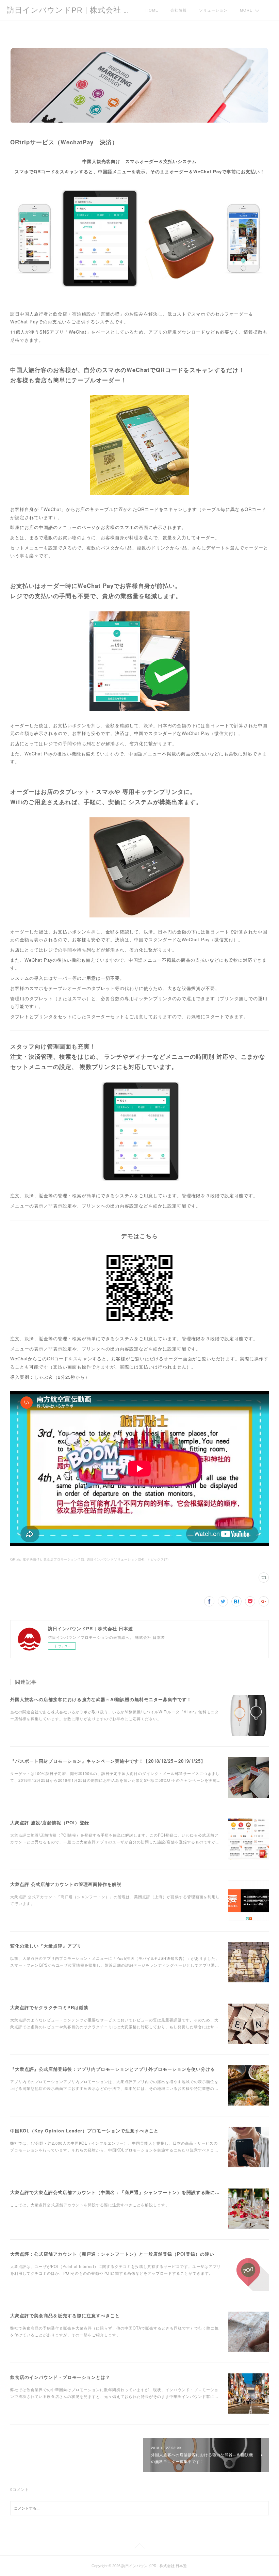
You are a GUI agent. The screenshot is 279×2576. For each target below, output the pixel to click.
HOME (152, 10)
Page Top (139, 2547)
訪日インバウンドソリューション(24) (116, 1559)
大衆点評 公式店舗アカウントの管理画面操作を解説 (66, 1884)
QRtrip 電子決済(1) (26, 1559)
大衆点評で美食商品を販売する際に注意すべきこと (65, 2315)
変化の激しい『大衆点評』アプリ (46, 1946)
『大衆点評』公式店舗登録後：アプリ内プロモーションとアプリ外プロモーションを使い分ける (113, 2069)
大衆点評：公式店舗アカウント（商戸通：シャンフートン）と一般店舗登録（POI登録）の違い (112, 2254)
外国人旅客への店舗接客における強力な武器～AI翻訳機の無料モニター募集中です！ (101, 1699)
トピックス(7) (158, 1559)
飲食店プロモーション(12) (64, 1559)
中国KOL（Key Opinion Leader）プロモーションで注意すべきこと (84, 2131)
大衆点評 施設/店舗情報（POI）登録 (50, 1822)
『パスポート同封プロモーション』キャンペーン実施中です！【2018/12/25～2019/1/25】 (108, 1761)
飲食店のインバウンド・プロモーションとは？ (60, 2377)
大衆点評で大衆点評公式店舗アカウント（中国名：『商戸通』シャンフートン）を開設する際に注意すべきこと (129, 2192)
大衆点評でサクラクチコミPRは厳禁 (49, 2007)
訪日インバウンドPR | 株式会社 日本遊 (77, 10)
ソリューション (213, 10)
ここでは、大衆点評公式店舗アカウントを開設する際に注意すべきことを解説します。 (90, 2205)
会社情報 (179, 10)
